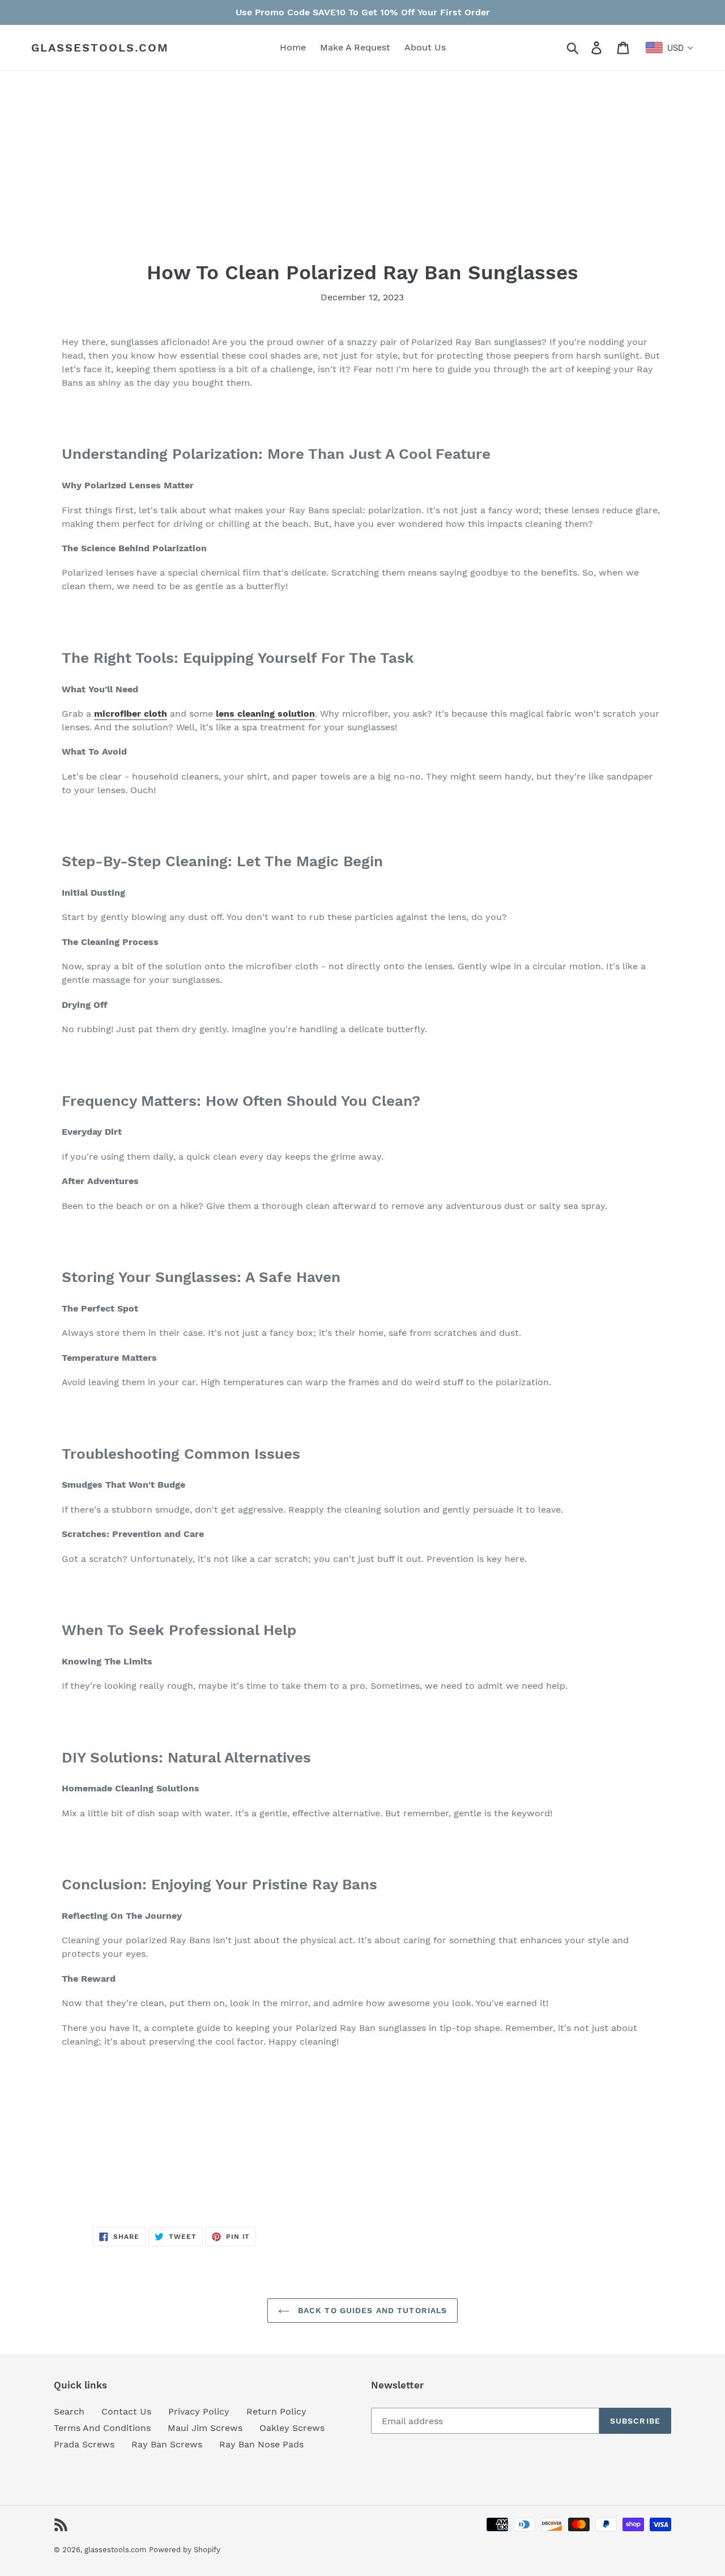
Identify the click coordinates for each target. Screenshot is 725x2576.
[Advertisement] (362, 181)
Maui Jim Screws (205, 2428)
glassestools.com (100, 48)
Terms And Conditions (102, 2428)
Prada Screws (84, 2444)
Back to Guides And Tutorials (371, 2310)
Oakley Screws (292, 2428)
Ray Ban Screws (167, 2444)
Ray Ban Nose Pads (261, 2444)
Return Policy (276, 2411)
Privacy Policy (199, 2411)
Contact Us (126, 2411)
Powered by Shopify (185, 2550)
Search (69, 2411)
